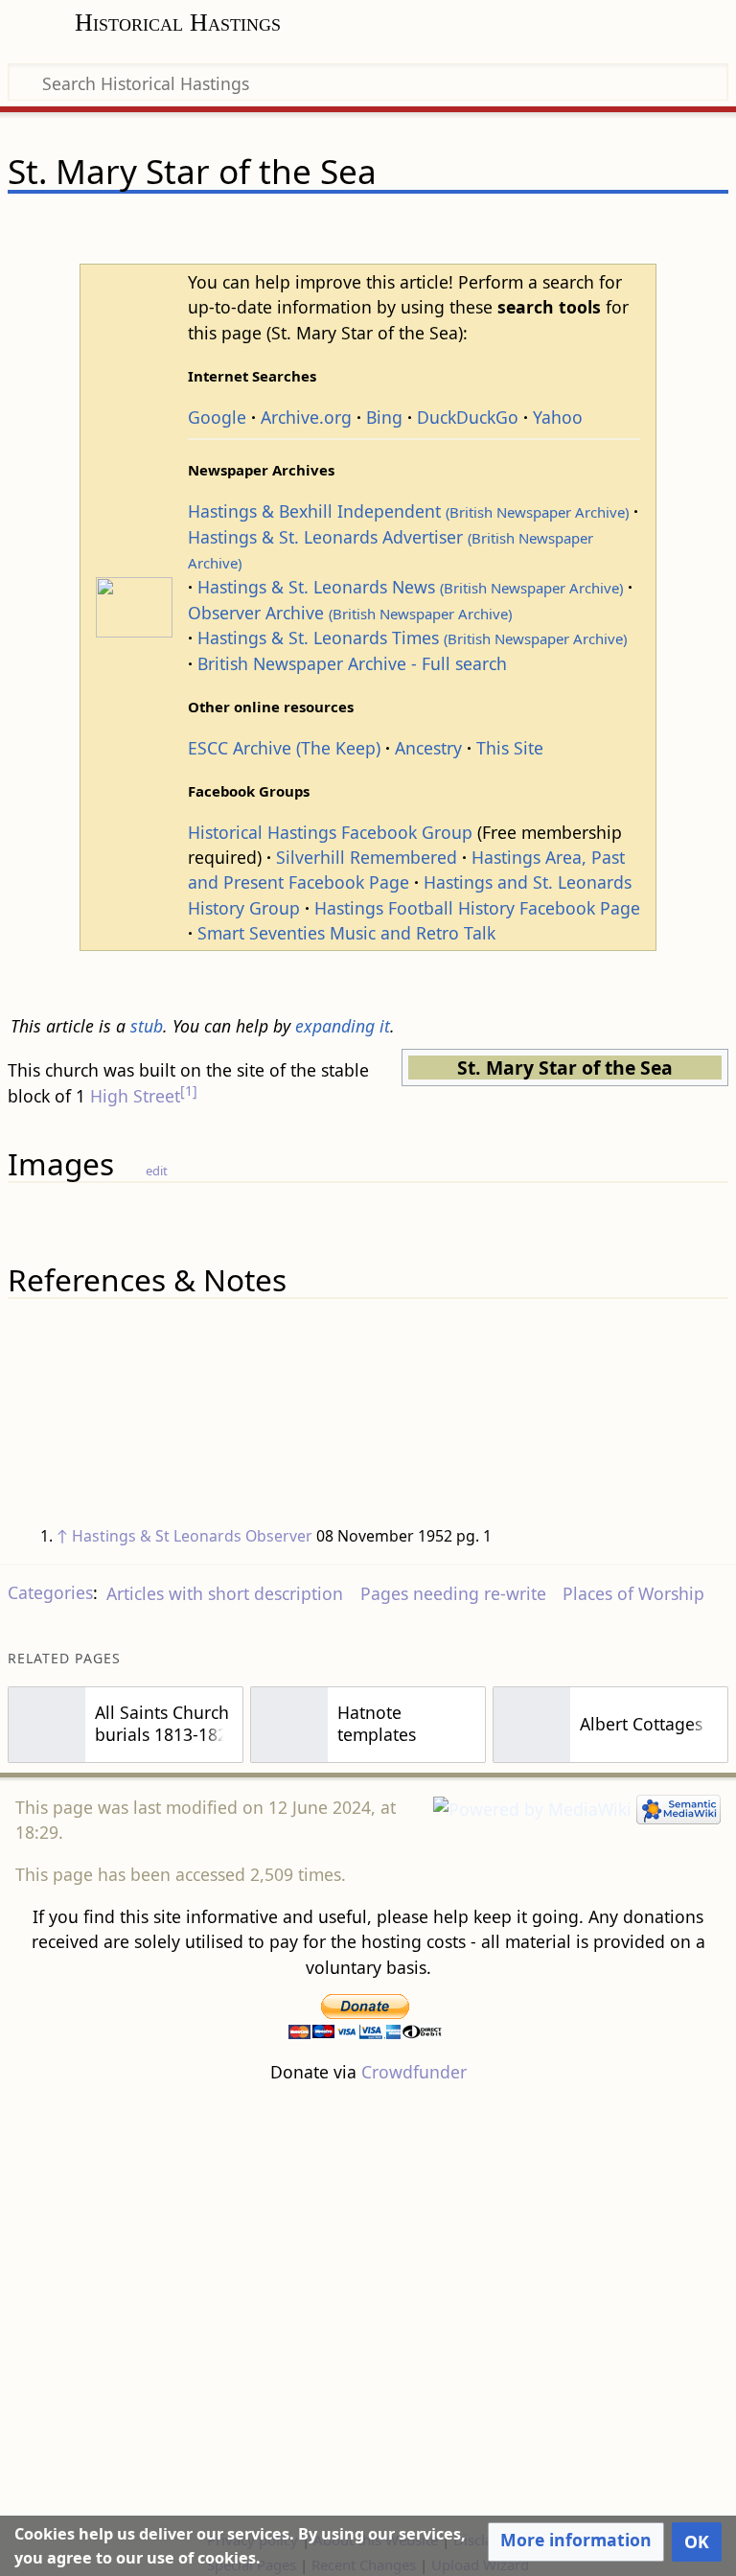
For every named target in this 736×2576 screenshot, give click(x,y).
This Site (510, 748)
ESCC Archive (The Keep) (284, 748)
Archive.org (306, 417)
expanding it (343, 1026)
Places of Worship (633, 1593)
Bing (384, 417)
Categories (50, 1593)
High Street (135, 1096)
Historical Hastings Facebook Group (330, 832)
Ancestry (428, 748)
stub (147, 1026)
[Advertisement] (368, 2306)
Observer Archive (350, 613)
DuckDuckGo (468, 417)
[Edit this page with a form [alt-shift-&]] (579, 227)
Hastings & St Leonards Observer (192, 1536)
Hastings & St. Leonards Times (412, 638)
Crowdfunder (414, 2072)
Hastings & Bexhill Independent (408, 511)
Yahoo (558, 417)
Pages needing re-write (453, 1593)
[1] (189, 1091)
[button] (576, 2541)
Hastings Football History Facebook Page (477, 908)
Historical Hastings (178, 23)
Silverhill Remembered (367, 857)
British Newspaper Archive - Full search (352, 663)
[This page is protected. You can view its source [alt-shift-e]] (615, 227)
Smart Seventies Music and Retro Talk (346, 933)
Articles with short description (225, 1593)
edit (157, 1171)
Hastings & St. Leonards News (410, 587)
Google (217, 417)
